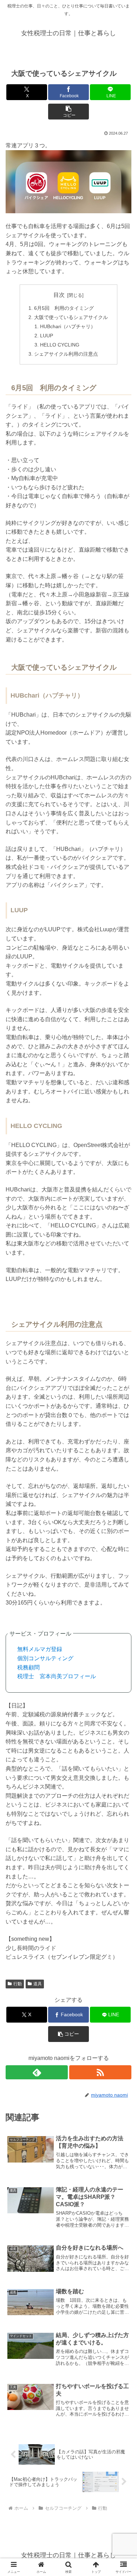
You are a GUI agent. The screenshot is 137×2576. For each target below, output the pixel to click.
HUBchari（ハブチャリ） (68, 326)
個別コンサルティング (45, 1658)
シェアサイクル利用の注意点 (66, 354)
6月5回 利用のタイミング (64, 308)
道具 (38, 1984)
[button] (68, 112)
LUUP (47, 336)
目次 (59, 295)
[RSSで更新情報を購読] (100, 2072)
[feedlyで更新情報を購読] (37, 2072)
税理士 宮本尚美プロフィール (57, 1676)
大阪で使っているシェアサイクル (71, 317)
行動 (18, 1984)
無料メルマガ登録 (40, 1649)
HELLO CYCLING (60, 345)
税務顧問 (28, 1667)
